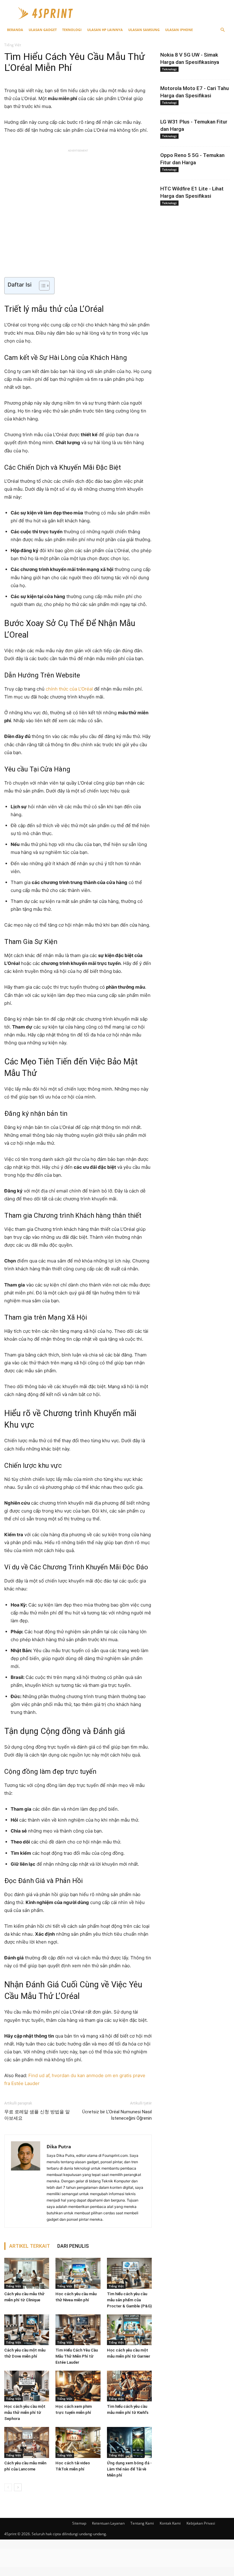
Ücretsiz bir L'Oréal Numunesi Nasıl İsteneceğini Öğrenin (117, 2115)
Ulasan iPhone (179, 30)
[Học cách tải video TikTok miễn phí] (78, 2442)
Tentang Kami (142, 2523)
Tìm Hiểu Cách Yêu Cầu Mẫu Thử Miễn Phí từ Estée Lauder (77, 2356)
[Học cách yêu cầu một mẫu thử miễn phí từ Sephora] (27, 2386)
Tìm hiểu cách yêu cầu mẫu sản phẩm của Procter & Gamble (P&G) (129, 2300)
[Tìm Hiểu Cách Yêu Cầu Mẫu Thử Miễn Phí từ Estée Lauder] (78, 2330)
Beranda (15, 30)
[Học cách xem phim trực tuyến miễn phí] (78, 2386)
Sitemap (79, 2523)
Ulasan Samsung (144, 30)
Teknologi (72, 30)
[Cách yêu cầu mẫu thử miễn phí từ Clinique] (27, 2273)
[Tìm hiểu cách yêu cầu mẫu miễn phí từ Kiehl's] (129, 2386)
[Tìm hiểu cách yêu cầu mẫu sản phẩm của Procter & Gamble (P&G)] (129, 2273)
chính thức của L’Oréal (69, 689)
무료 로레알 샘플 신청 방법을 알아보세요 (37, 2115)
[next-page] (18, 2487)
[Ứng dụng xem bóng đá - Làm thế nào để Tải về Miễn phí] (129, 2442)
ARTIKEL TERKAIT (30, 2246)
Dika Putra (59, 2146)
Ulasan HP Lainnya (105, 30)
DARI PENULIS (73, 2246)
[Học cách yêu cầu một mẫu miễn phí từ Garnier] (129, 2330)
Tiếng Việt (14, 2286)
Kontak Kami (170, 2523)
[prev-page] (8, 2487)
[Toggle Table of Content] (41, 286)
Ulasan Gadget (43, 30)
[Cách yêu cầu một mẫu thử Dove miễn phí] (27, 2330)
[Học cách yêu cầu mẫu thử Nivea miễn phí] (78, 2273)
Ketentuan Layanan (108, 2523)
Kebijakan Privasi (201, 2523)
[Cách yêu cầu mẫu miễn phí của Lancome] (27, 2442)
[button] (222, 30)
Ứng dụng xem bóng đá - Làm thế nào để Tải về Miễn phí (129, 2469)
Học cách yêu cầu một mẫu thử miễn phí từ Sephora (25, 2412)
